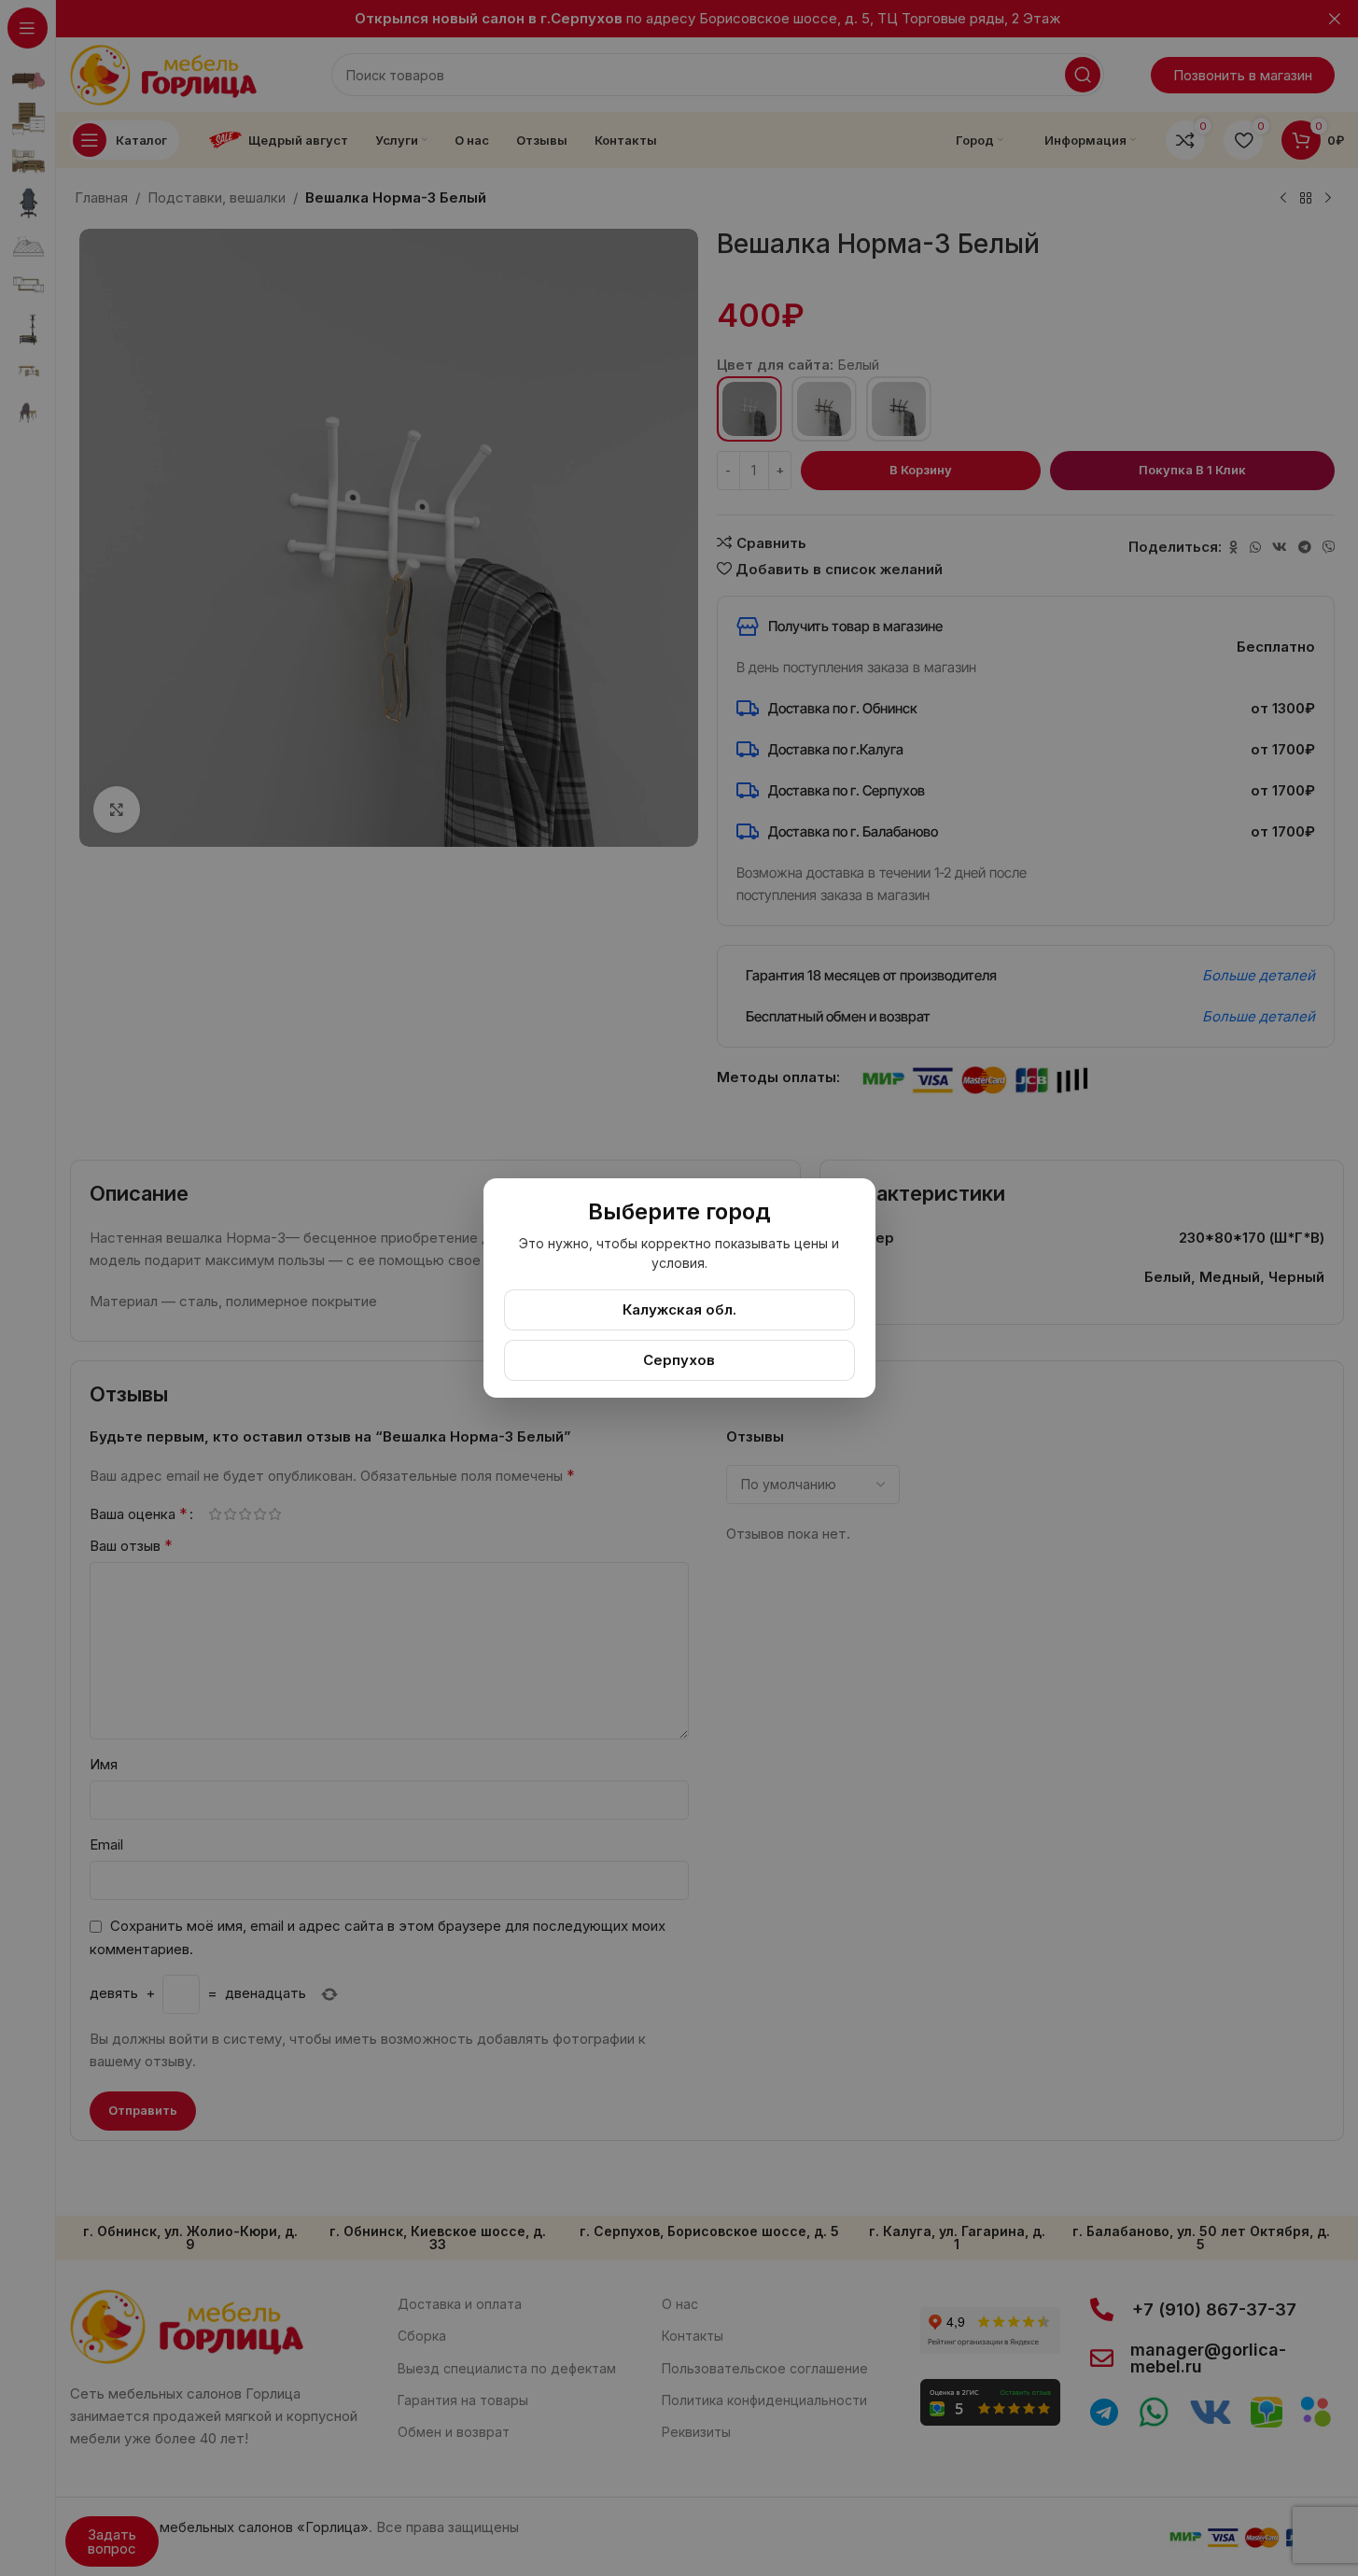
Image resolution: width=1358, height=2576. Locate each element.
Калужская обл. (679, 1309)
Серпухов (679, 1360)
